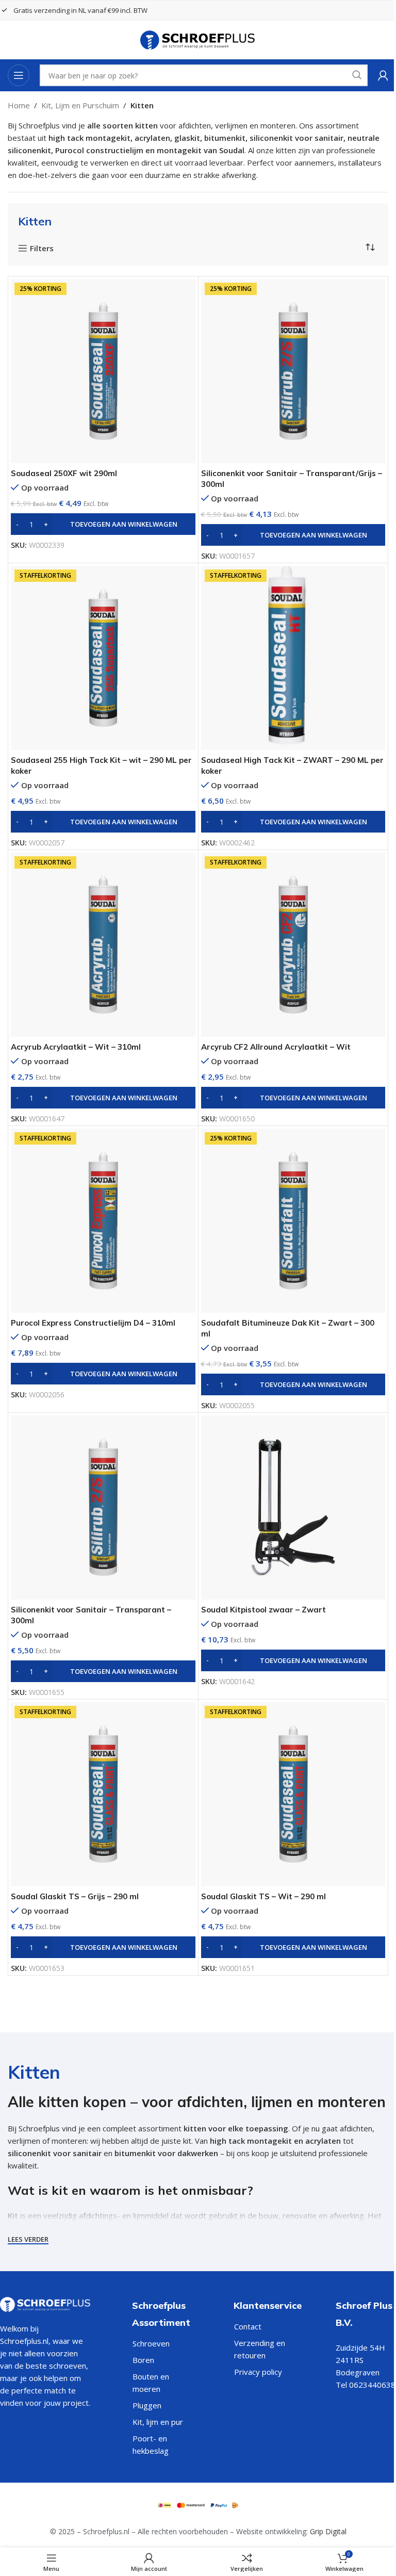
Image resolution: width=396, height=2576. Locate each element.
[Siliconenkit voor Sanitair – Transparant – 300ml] (103, 1508)
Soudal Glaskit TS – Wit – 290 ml (263, 1896)
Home (19, 105)
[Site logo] (198, 39)
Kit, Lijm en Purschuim (80, 105)
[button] (103, 524)
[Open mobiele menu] (19, 75)
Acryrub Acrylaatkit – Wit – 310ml (76, 1047)
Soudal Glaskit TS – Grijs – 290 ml (75, 1896)
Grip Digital (328, 2531)
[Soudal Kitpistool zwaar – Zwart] (293, 1508)
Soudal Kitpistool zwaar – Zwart (263, 1610)
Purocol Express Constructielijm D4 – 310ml (93, 1323)
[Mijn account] (383, 75)
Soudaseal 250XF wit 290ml (64, 473)
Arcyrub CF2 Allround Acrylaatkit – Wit (276, 1047)
